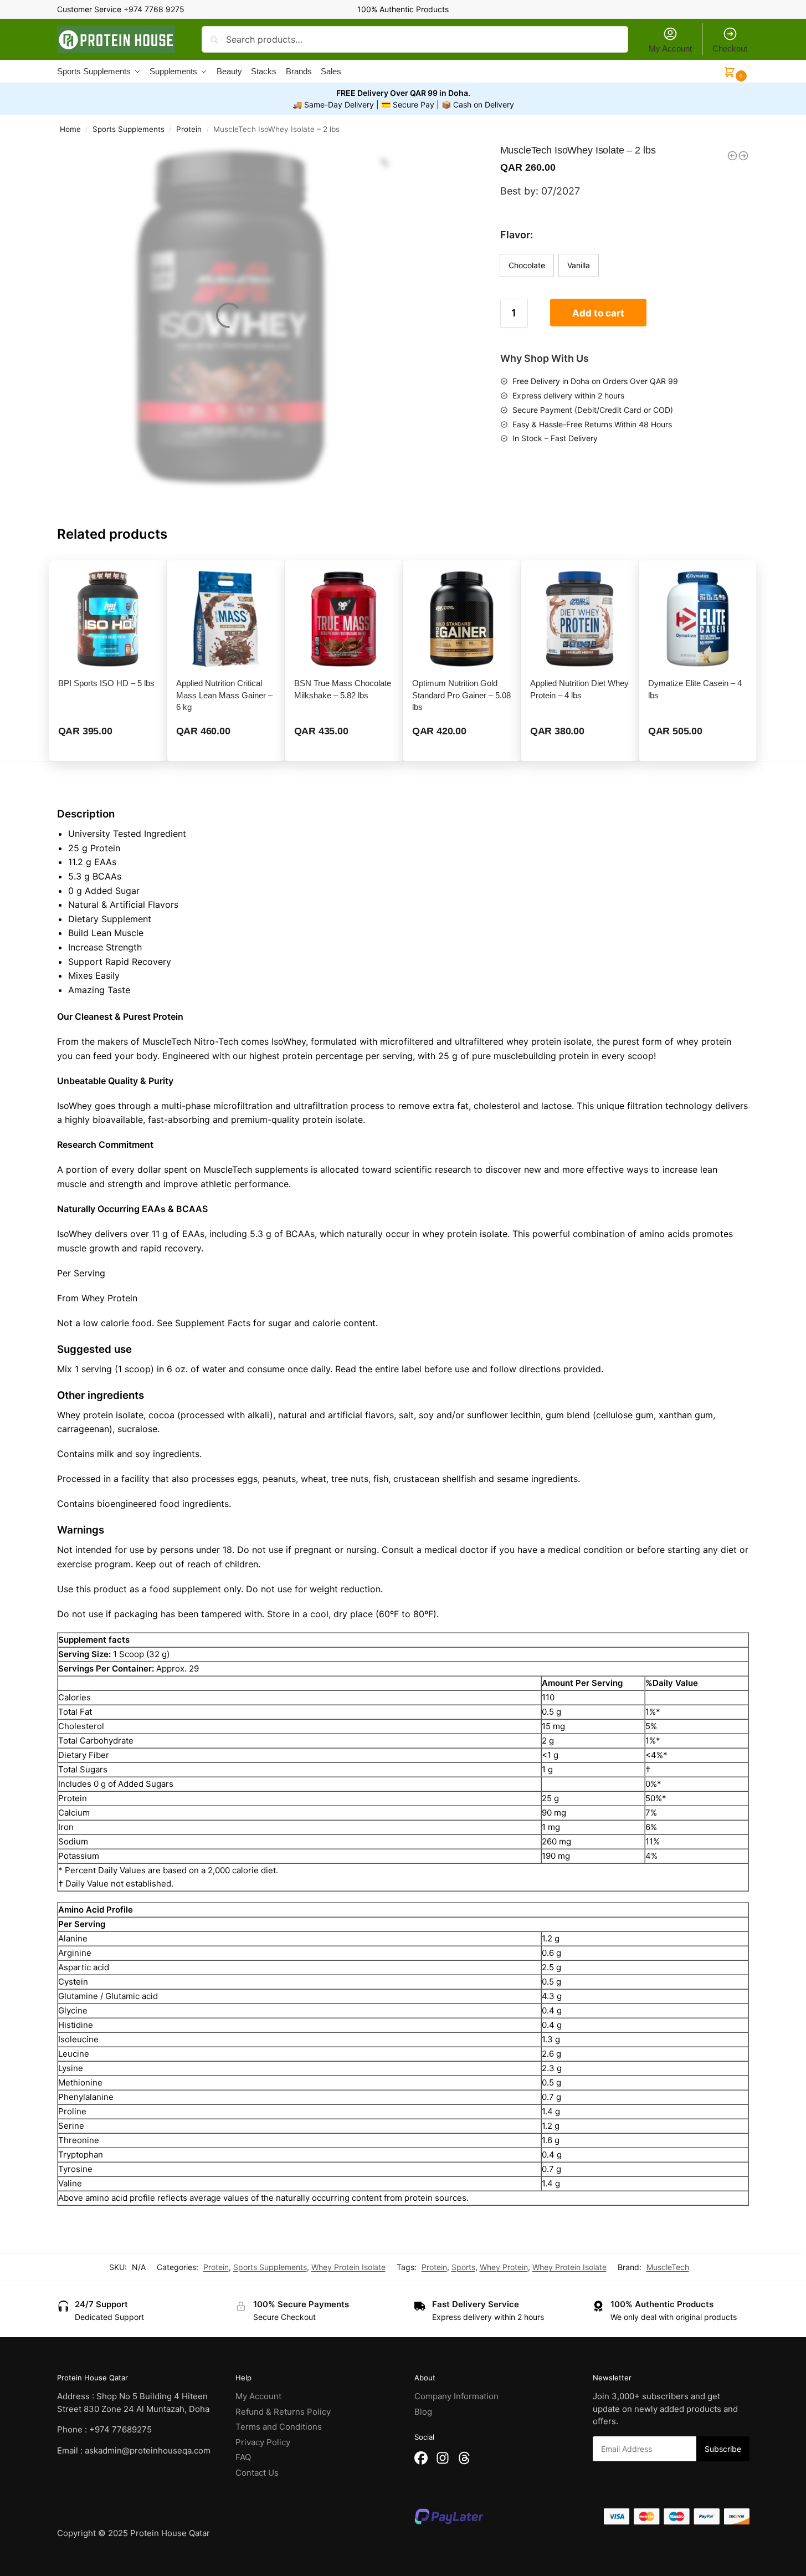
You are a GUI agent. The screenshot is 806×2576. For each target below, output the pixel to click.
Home (70, 129)
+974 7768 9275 (154, 9)
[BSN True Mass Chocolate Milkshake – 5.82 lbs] (344, 619)
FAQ (243, 2457)
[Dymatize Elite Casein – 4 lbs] (698, 619)
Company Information (456, 2396)
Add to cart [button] (344, 750)
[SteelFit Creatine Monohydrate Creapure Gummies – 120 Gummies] (732, 156)
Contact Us (257, 2473)
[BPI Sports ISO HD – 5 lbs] (108, 619)
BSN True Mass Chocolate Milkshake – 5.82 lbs (343, 689)
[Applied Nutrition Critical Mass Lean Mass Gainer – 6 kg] (226, 619)
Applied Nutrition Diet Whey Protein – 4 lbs (579, 689)
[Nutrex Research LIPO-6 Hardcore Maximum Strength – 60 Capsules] (743, 156)
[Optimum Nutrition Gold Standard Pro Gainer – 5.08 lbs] (462, 619)
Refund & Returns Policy (283, 2412)
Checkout (730, 48)
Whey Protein (504, 2267)
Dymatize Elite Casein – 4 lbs (695, 689)
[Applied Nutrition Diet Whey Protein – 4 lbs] (580, 619)
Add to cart (598, 313)
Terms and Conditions (279, 2427)
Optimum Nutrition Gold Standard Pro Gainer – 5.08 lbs (461, 695)
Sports (463, 2267)
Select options (108, 750)
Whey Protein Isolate (348, 2267)
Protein (189, 129)
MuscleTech (668, 2267)
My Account (670, 48)
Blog (423, 2412)
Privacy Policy (263, 2442)
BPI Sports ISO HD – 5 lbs (106, 683)
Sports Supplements (129, 129)
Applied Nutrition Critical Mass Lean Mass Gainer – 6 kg (224, 695)
